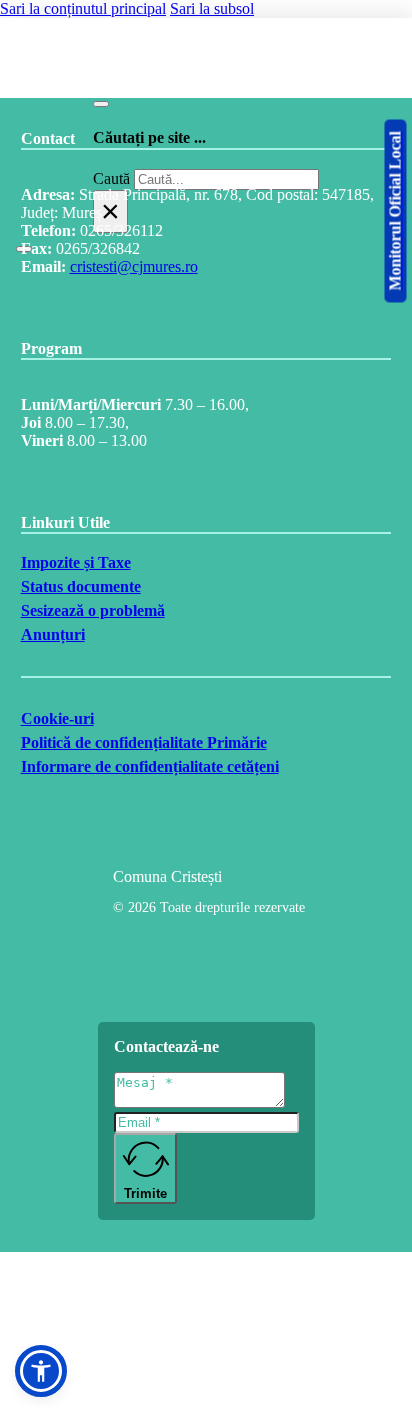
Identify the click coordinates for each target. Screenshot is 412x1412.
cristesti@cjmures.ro (134, 266)
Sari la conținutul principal (83, 8)
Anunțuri (53, 634)
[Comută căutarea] (101, 104)
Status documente (81, 586)
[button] (41, 1371)
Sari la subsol (212, 8)
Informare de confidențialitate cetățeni (150, 766)
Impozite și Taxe (76, 562)
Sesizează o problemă (93, 610)
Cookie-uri (57, 718)
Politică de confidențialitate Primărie (144, 742)
